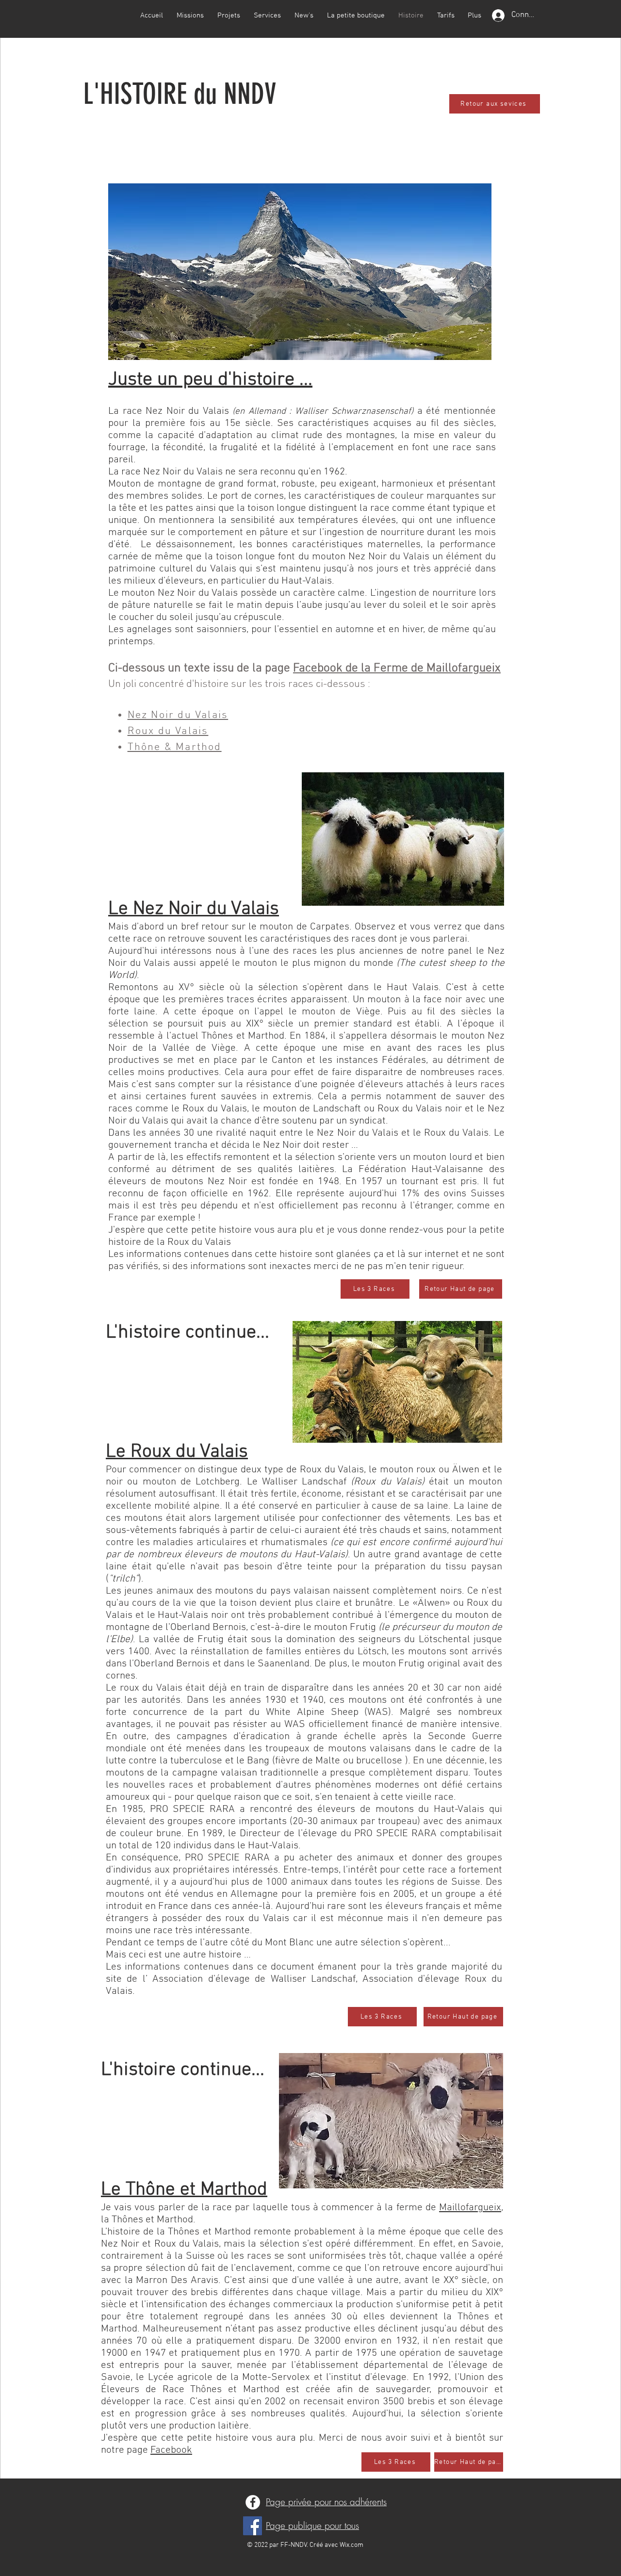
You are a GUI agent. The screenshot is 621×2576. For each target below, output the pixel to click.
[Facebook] (253, 2502)
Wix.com (351, 2545)
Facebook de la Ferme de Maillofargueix (397, 668)
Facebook (171, 2450)
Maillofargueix (470, 2208)
